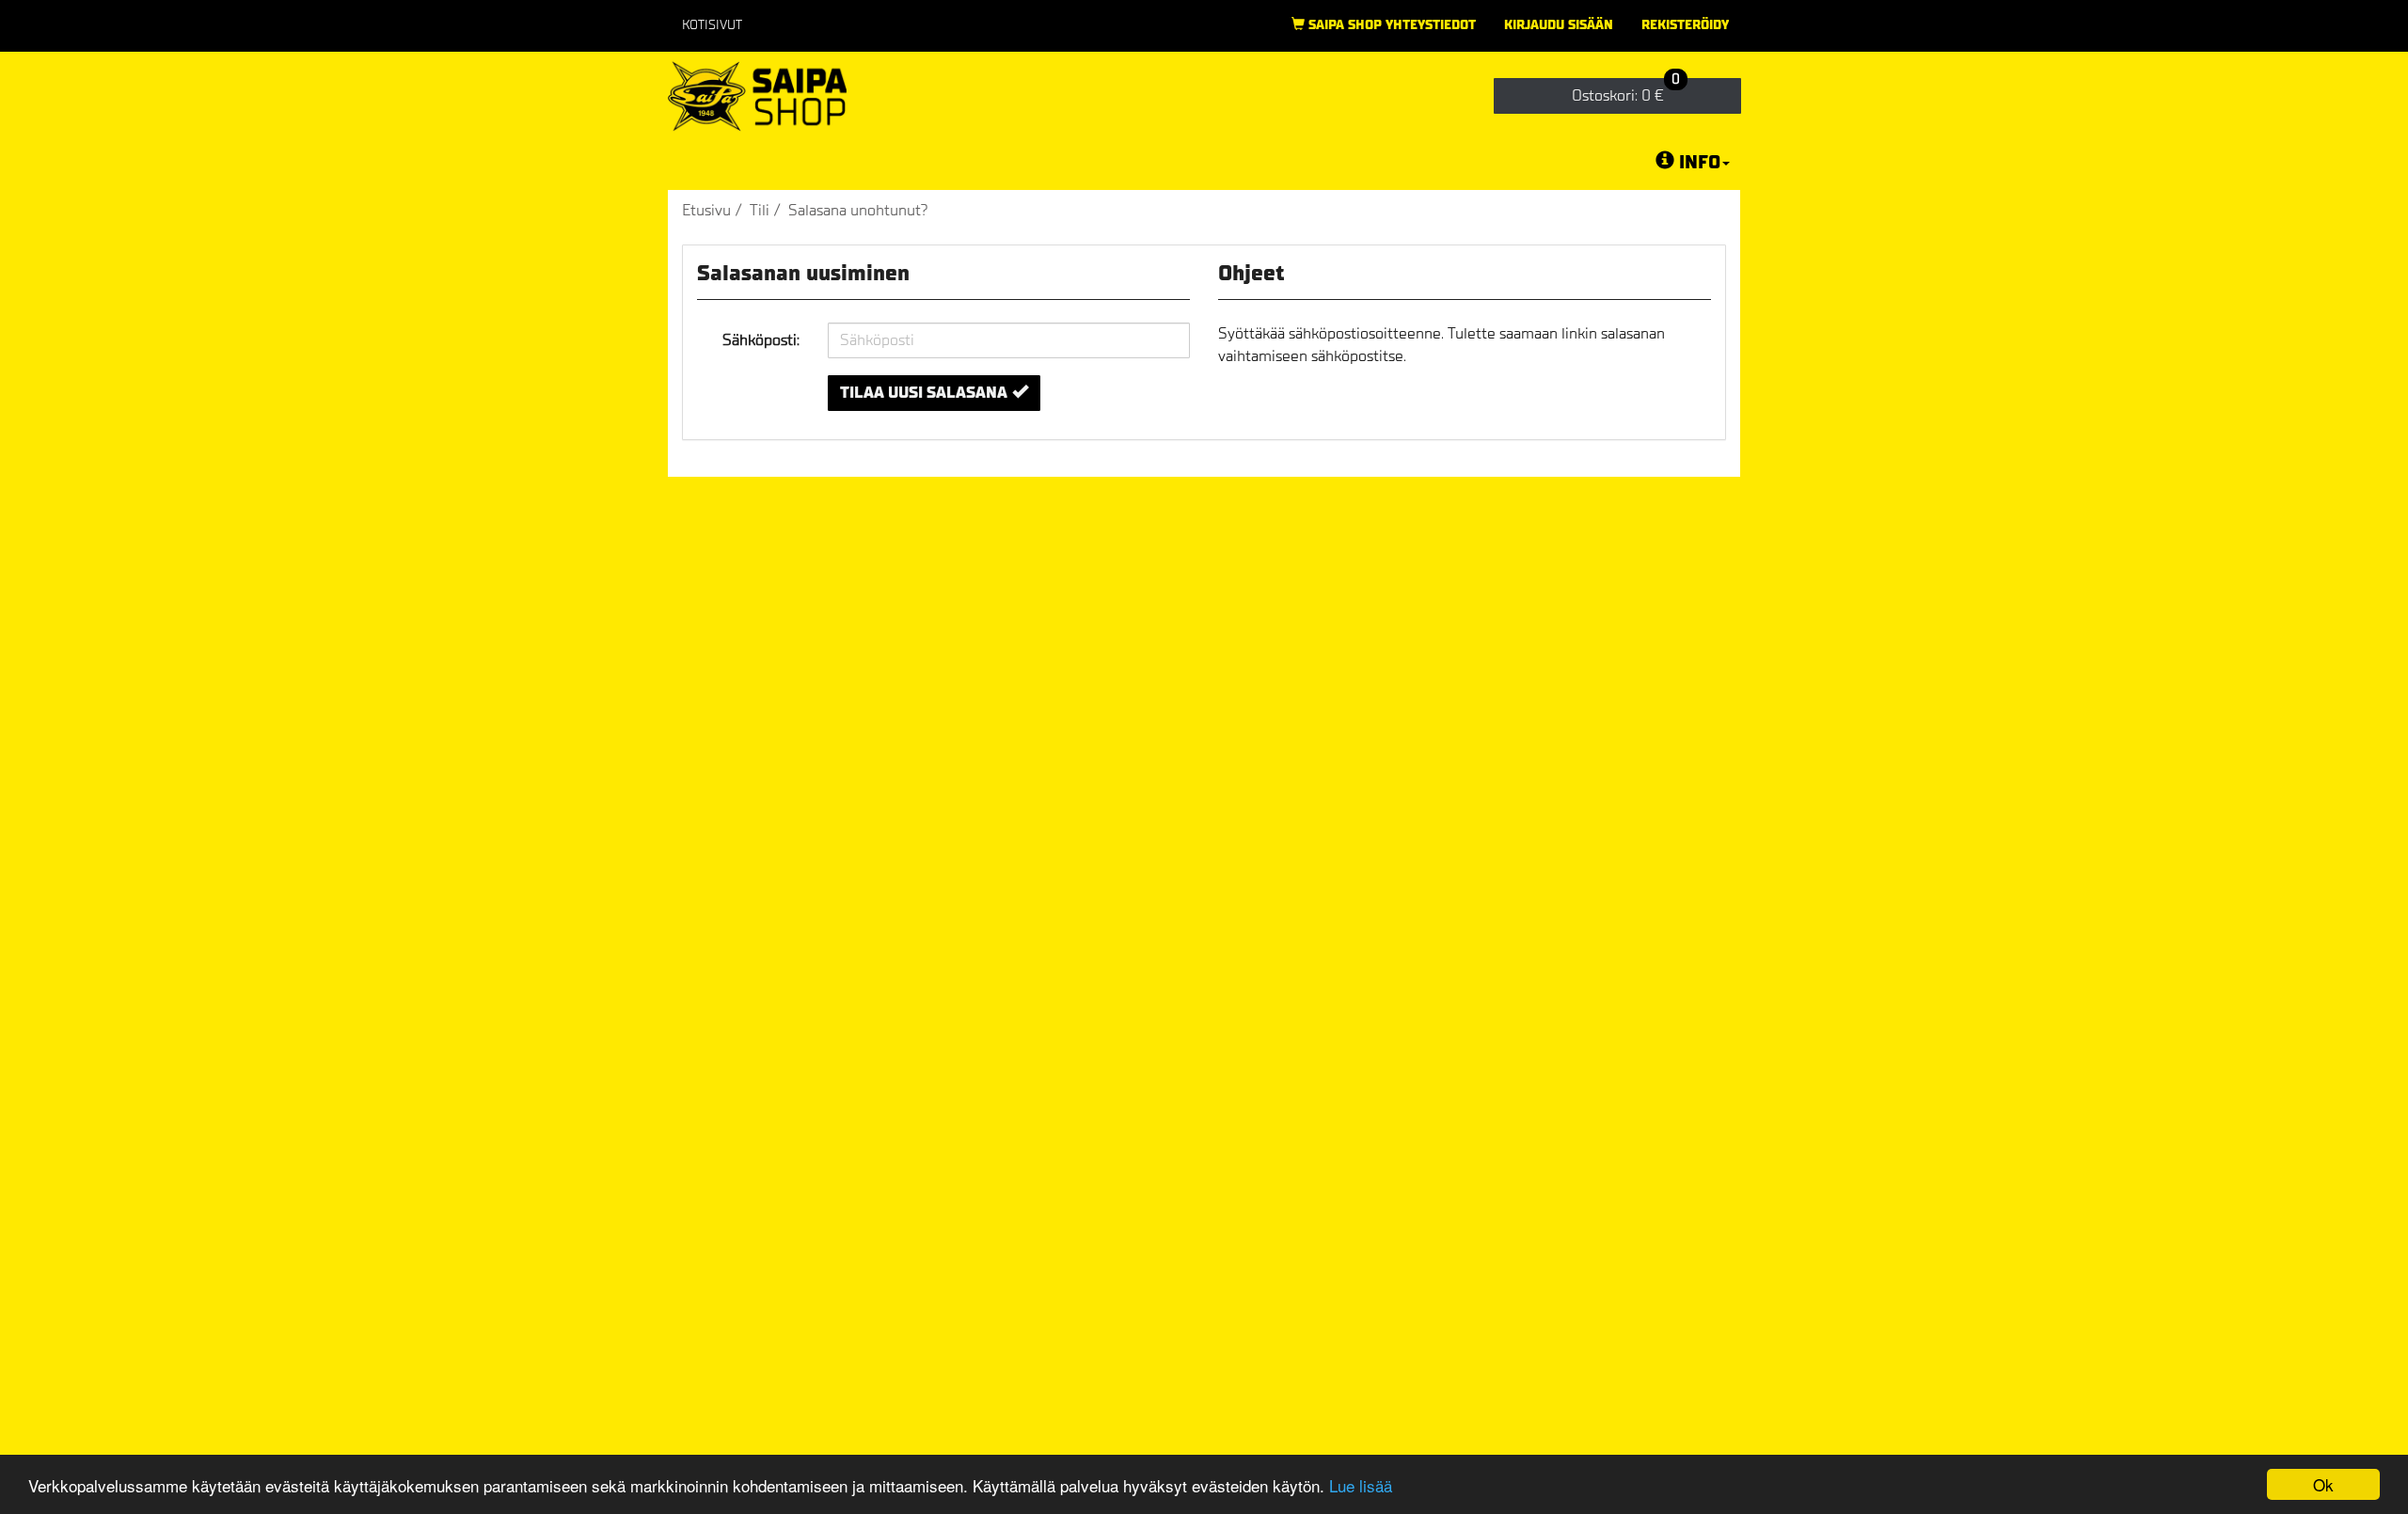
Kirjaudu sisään (1559, 25)
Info (1700, 162)
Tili (760, 210)
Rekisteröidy (1685, 25)
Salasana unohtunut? (858, 210)
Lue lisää (1361, 1485)
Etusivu (706, 210)
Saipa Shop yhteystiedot (1390, 25)
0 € (1626, 92)
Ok (2323, 1484)
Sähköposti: (761, 340)
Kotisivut (712, 25)
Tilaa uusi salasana (924, 393)
